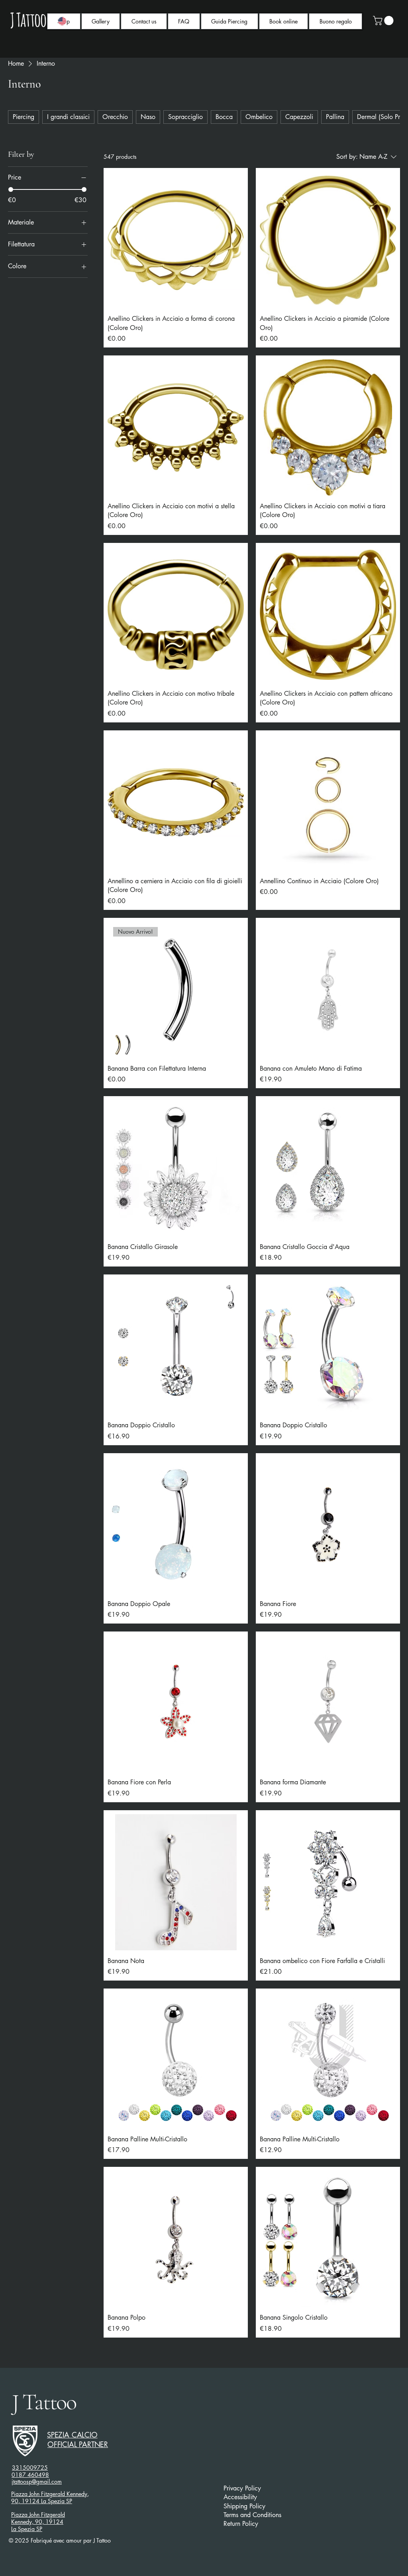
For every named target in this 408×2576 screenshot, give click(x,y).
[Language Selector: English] (67, 21)
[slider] (11, 189)
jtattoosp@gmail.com (37, 2481)
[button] (384, 20)
